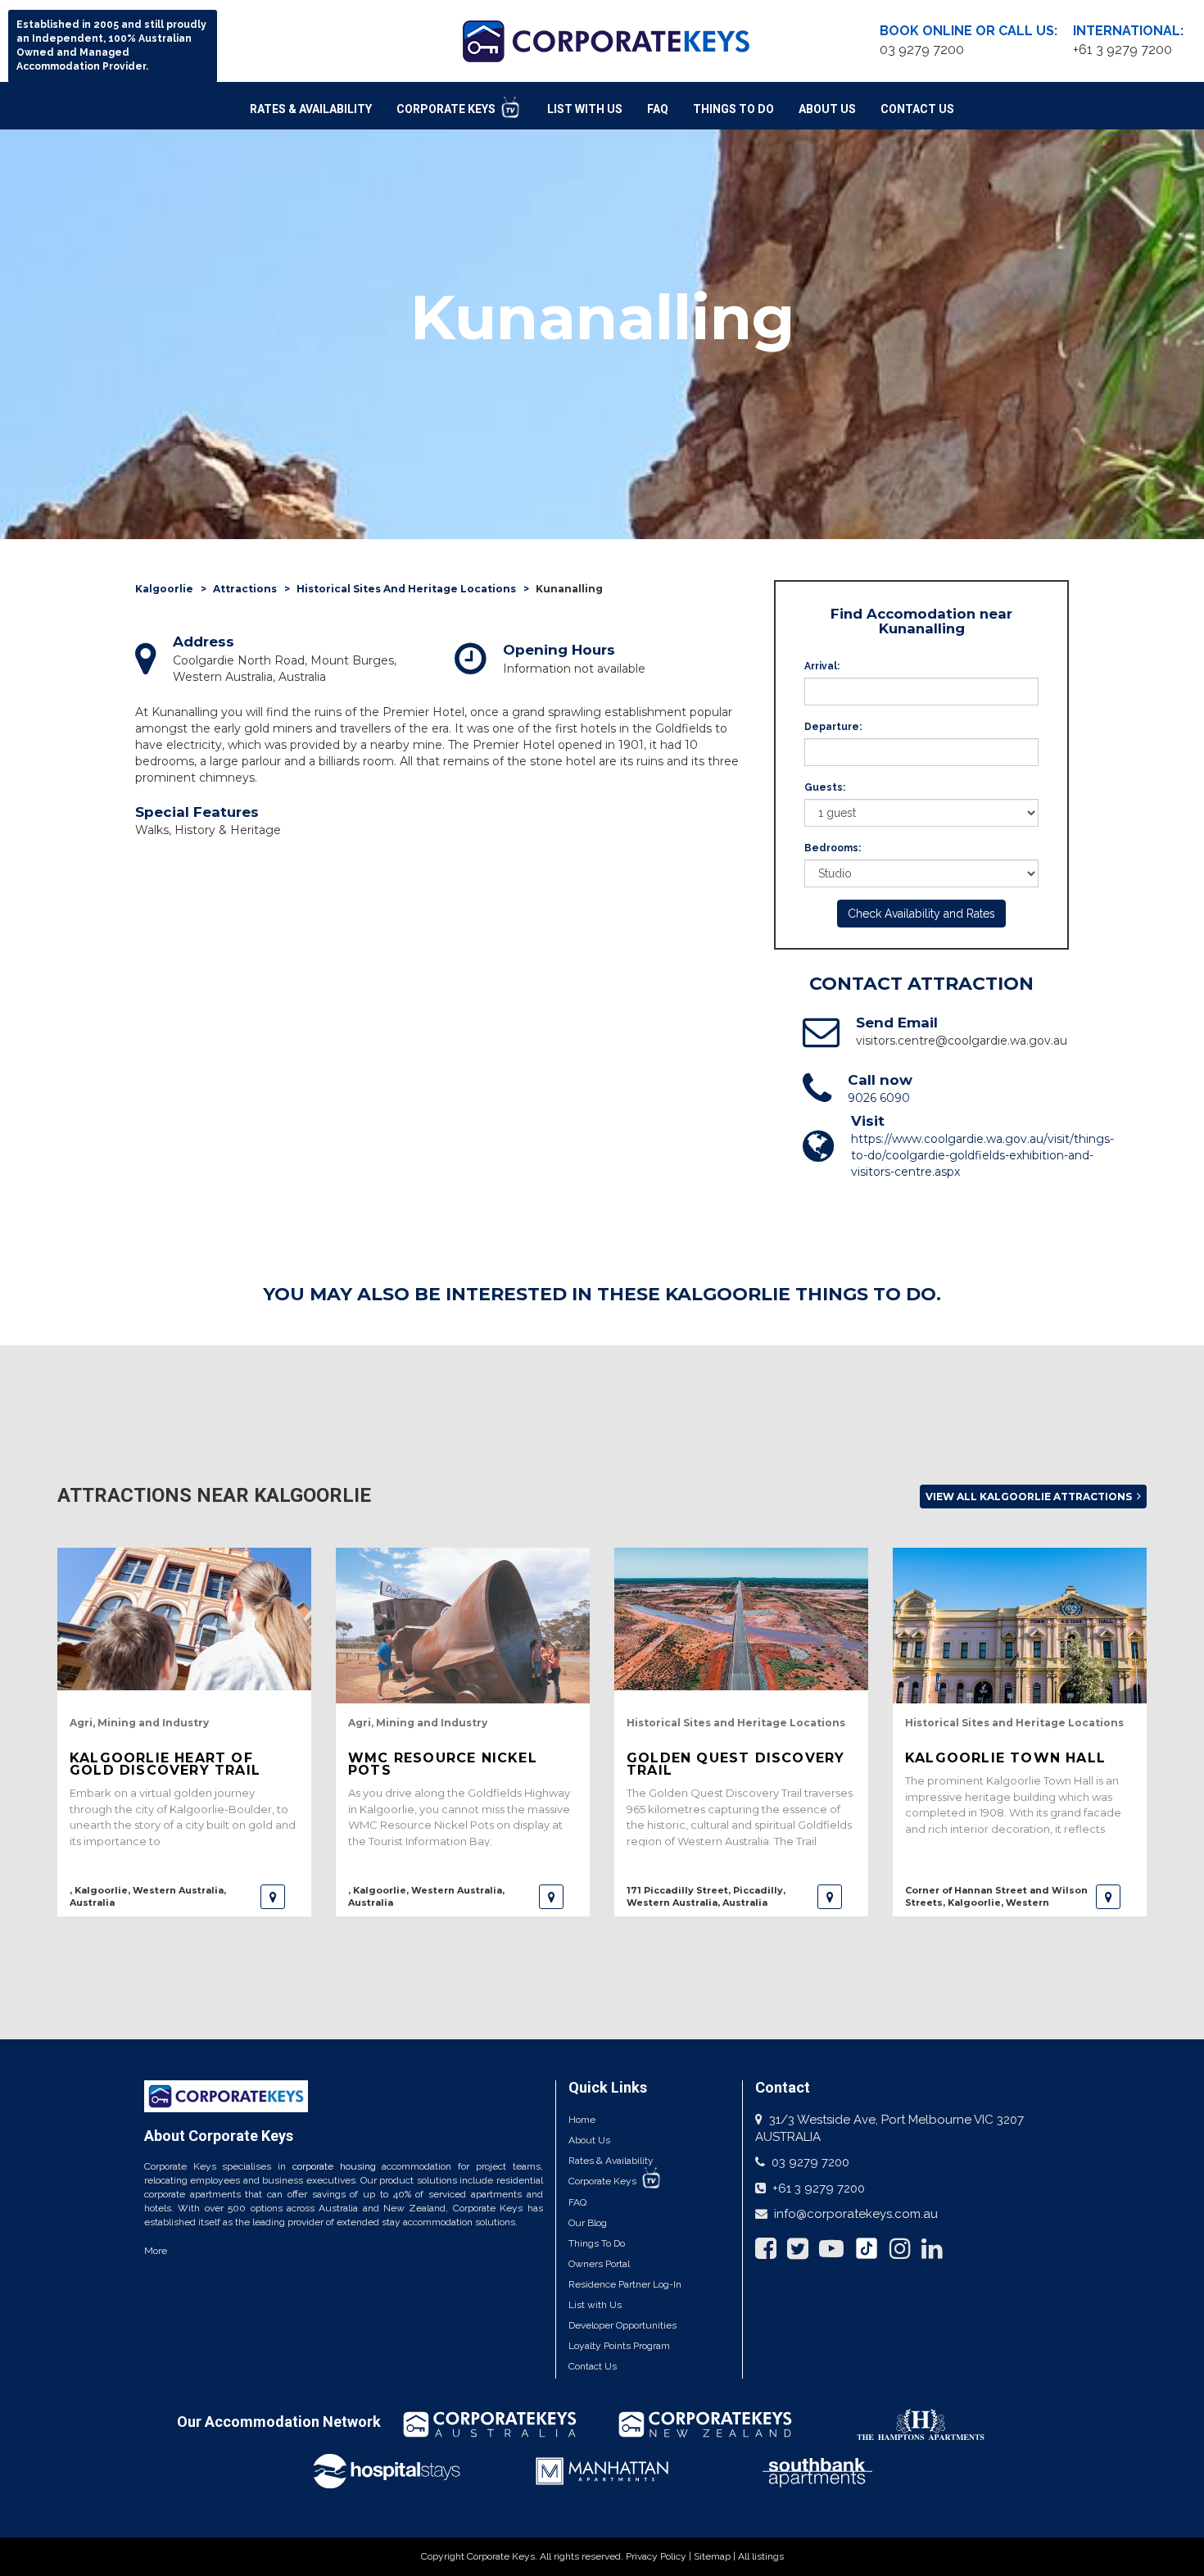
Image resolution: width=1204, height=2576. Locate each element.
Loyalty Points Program (619, 2346)
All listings (761, 2556)
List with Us (595, 2305)
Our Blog (588, 2223)
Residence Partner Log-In (625, 2284)
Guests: (825, 787)
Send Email (897, 1023)
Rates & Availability (311, 109)
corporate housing (334, 2166)
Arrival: (822, 666)
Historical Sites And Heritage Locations (406, 589)
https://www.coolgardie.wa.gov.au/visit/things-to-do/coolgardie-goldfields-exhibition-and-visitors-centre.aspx (982, 1155)
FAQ (658, 109)
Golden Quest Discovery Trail (736, 1764)
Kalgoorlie (164, 589)
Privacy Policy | (660, 2556)
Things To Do (733, 109)
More (156, 2251)
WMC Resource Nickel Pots (443, 1764)
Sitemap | (716, 2556)
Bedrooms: (833, 848)
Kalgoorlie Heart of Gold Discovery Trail (165, 1764)
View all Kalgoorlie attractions (1030, 1497)
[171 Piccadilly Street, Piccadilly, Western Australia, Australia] (830, 1897)
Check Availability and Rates (921, 914)
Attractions (245, 589)
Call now (880, 1080)
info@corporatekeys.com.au (856, 2214)
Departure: (833, 727)
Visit (868, 1121)
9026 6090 (879, 1098)
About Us (827, 109)
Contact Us (917, 109)
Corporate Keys (447, 109)
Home (582, 2120)
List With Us (585, 109)
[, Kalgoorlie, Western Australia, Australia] (273, 1897)
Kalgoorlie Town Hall (1005, 1758)
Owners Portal (599, 2264)
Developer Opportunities (622, 2325)
